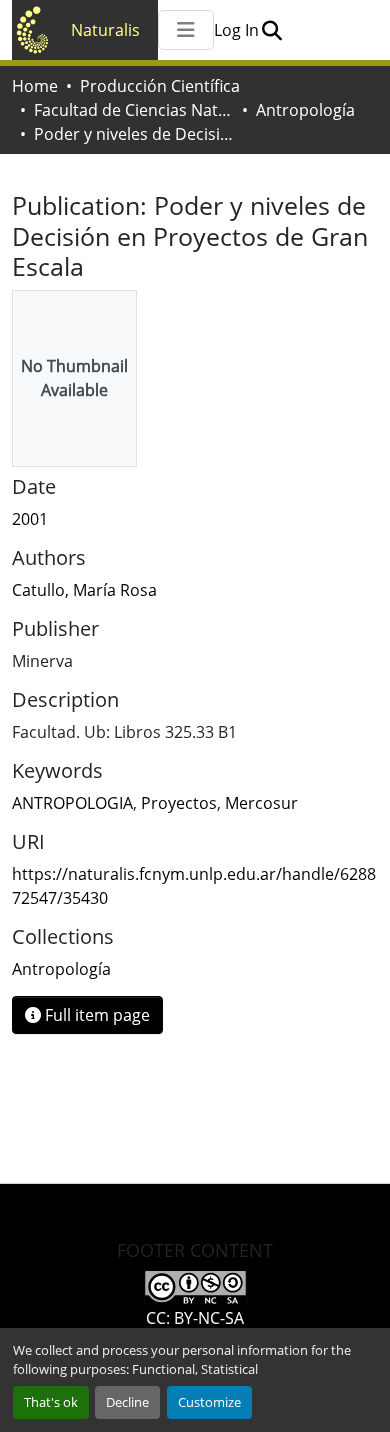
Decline (127, 1402)
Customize (209, 1402)
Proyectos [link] (179, 803)
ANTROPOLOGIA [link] (72, 803)
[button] (271, 30)
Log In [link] (236, 30)
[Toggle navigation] (186, 30)
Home (35, 86)
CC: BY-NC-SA (195, 1318)
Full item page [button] (95, 1015)
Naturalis (105, 30)
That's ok (51, 1402)
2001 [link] (30, 519)
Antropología (305, 110)
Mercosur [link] (261, 803)
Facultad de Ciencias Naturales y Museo (134, 110)
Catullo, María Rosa (84, 590)
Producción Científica (160, 86)
